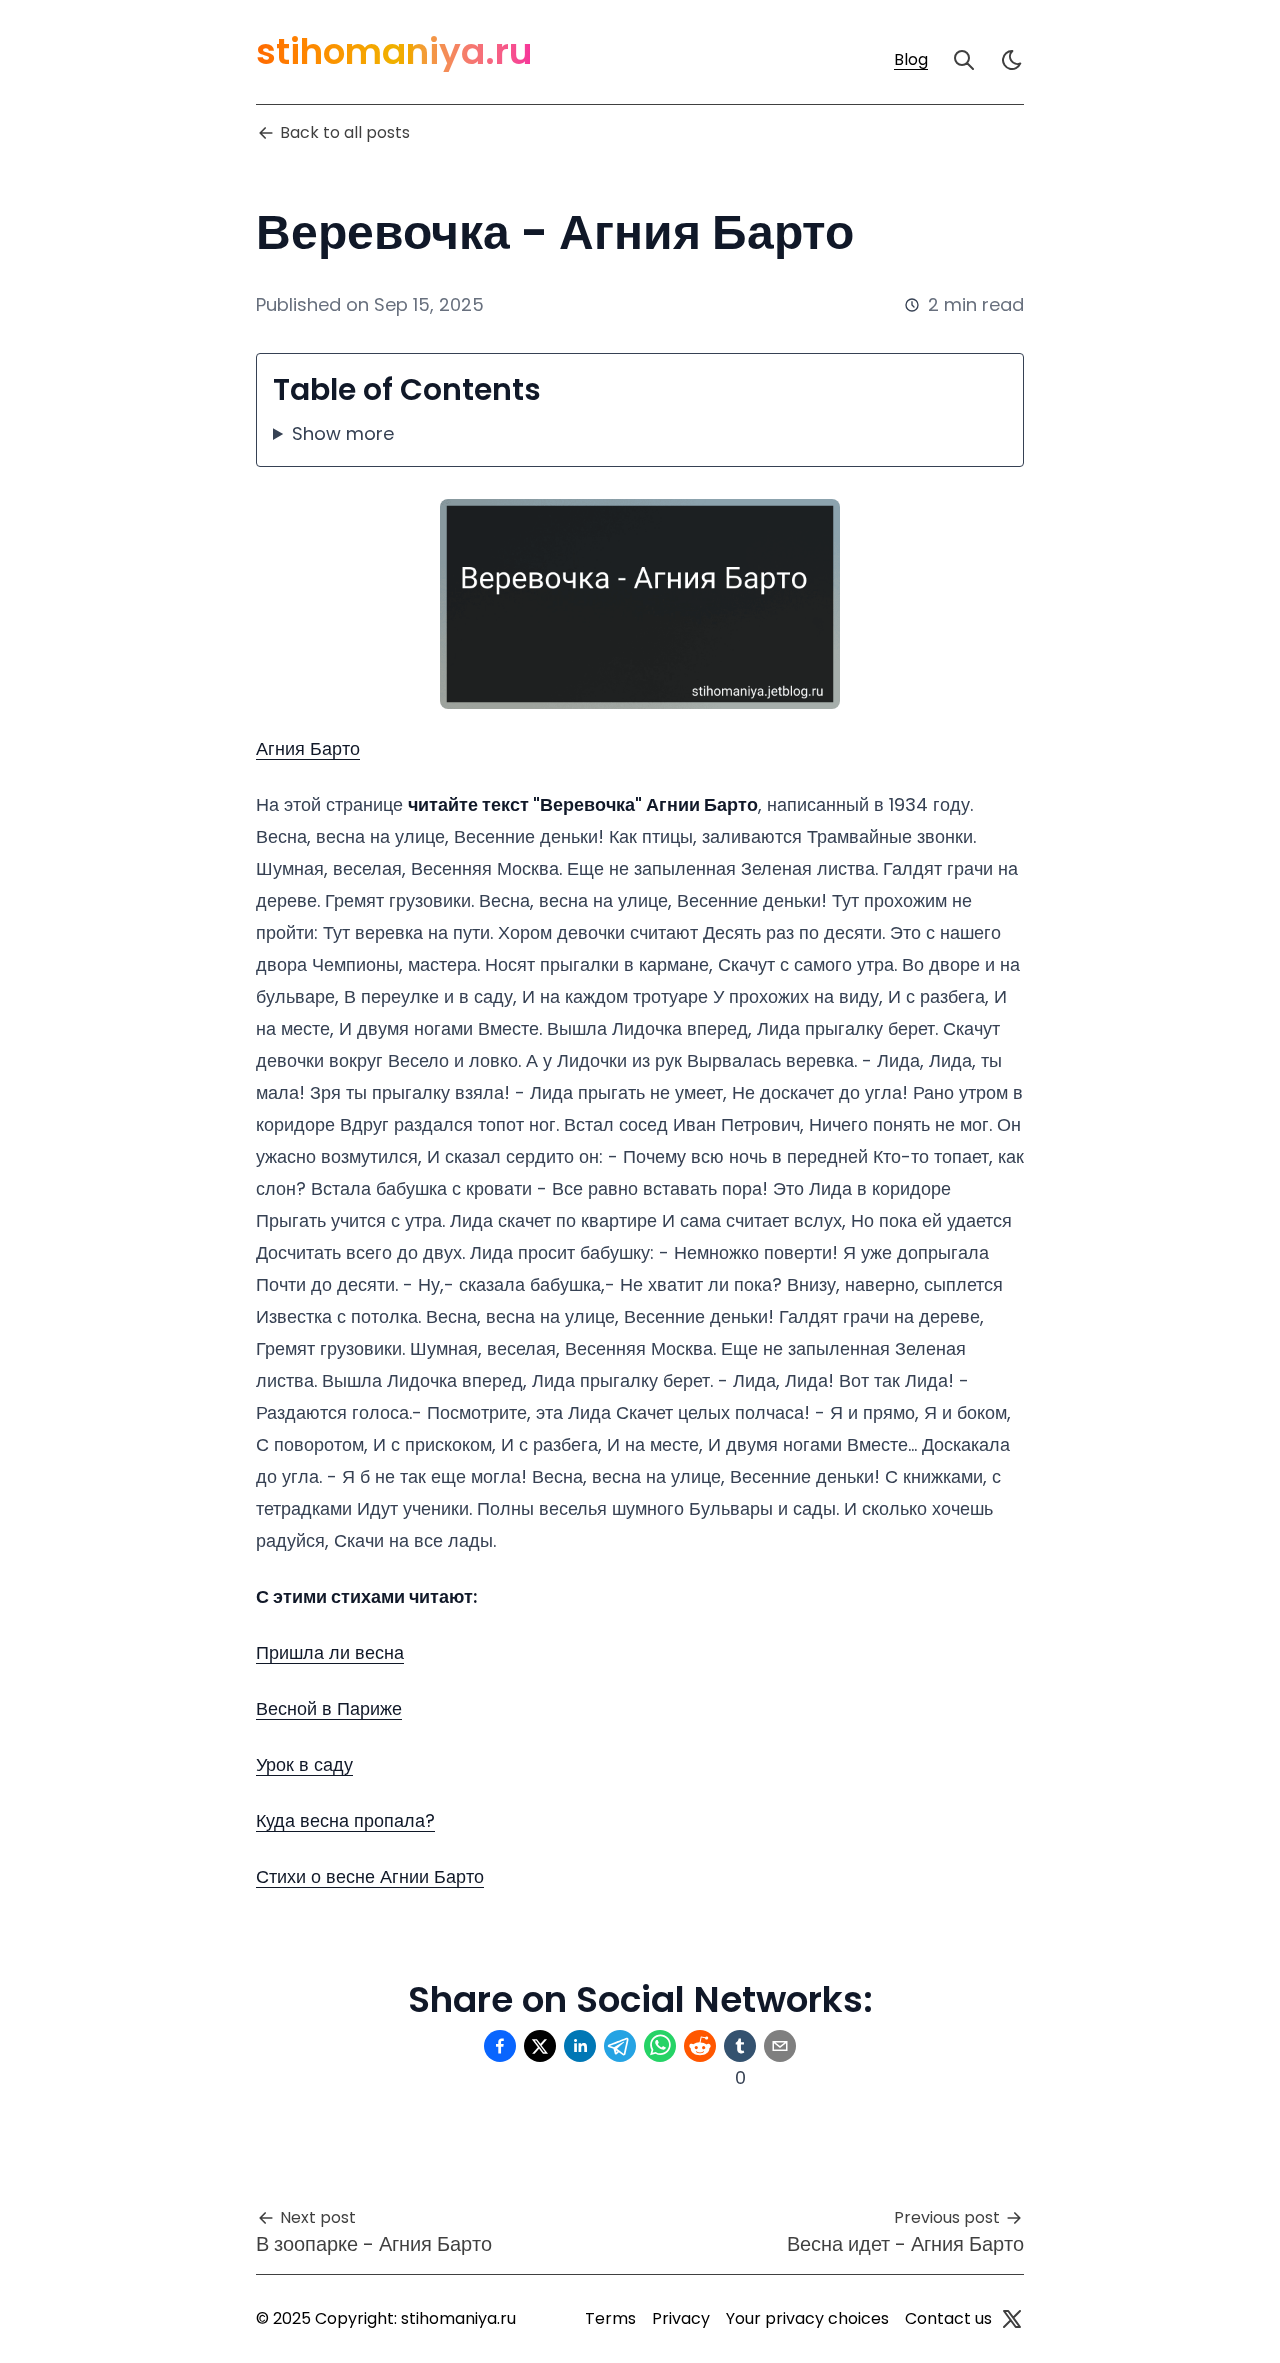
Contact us (948, 2318)
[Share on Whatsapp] (660, 2046)
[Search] (964, 60)
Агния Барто (308, 748)
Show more (343, 433)
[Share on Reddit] (700, 2046)
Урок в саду (304, 1764)
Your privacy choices (807, 2318)
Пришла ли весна (330, 1652)
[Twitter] (1012, 2319)
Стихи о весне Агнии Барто (370, 1876)
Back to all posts (345, 132)
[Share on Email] (780, 2046)
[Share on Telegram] (620, 2046)
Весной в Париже (329, 1708)
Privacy (681, 2318)
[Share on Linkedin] (580, 2046)
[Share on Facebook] (500, 2046)
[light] (1012, 60)
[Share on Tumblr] (740, 2046)
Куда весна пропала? (345, 1820)
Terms (610, 2318)
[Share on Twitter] (540, 2046)
